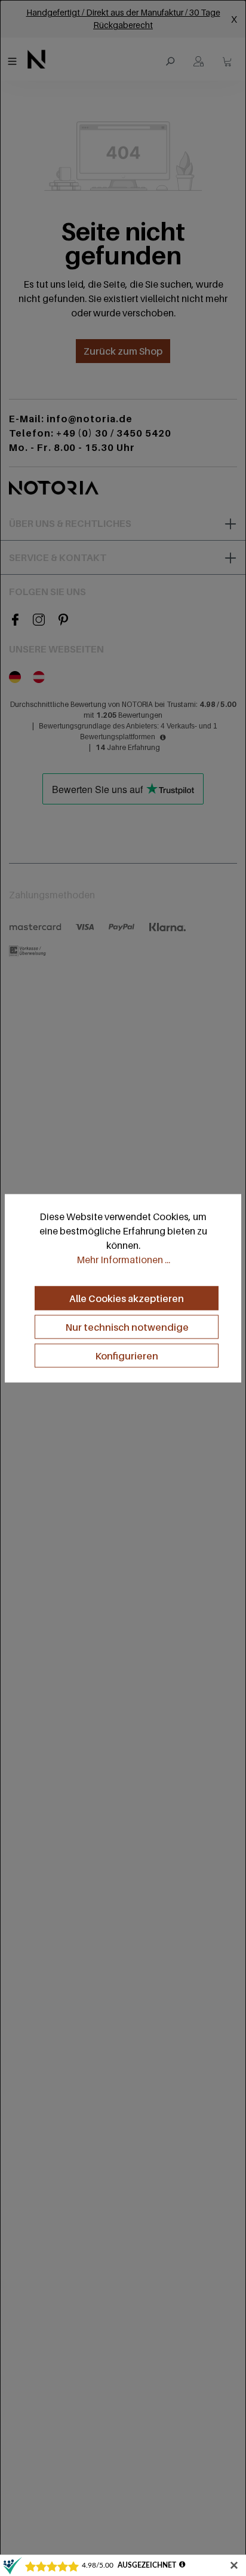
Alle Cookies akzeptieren (127, 1298)
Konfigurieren (127, 1356)
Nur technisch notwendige (127, 1327)
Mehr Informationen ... (123, 1260)
